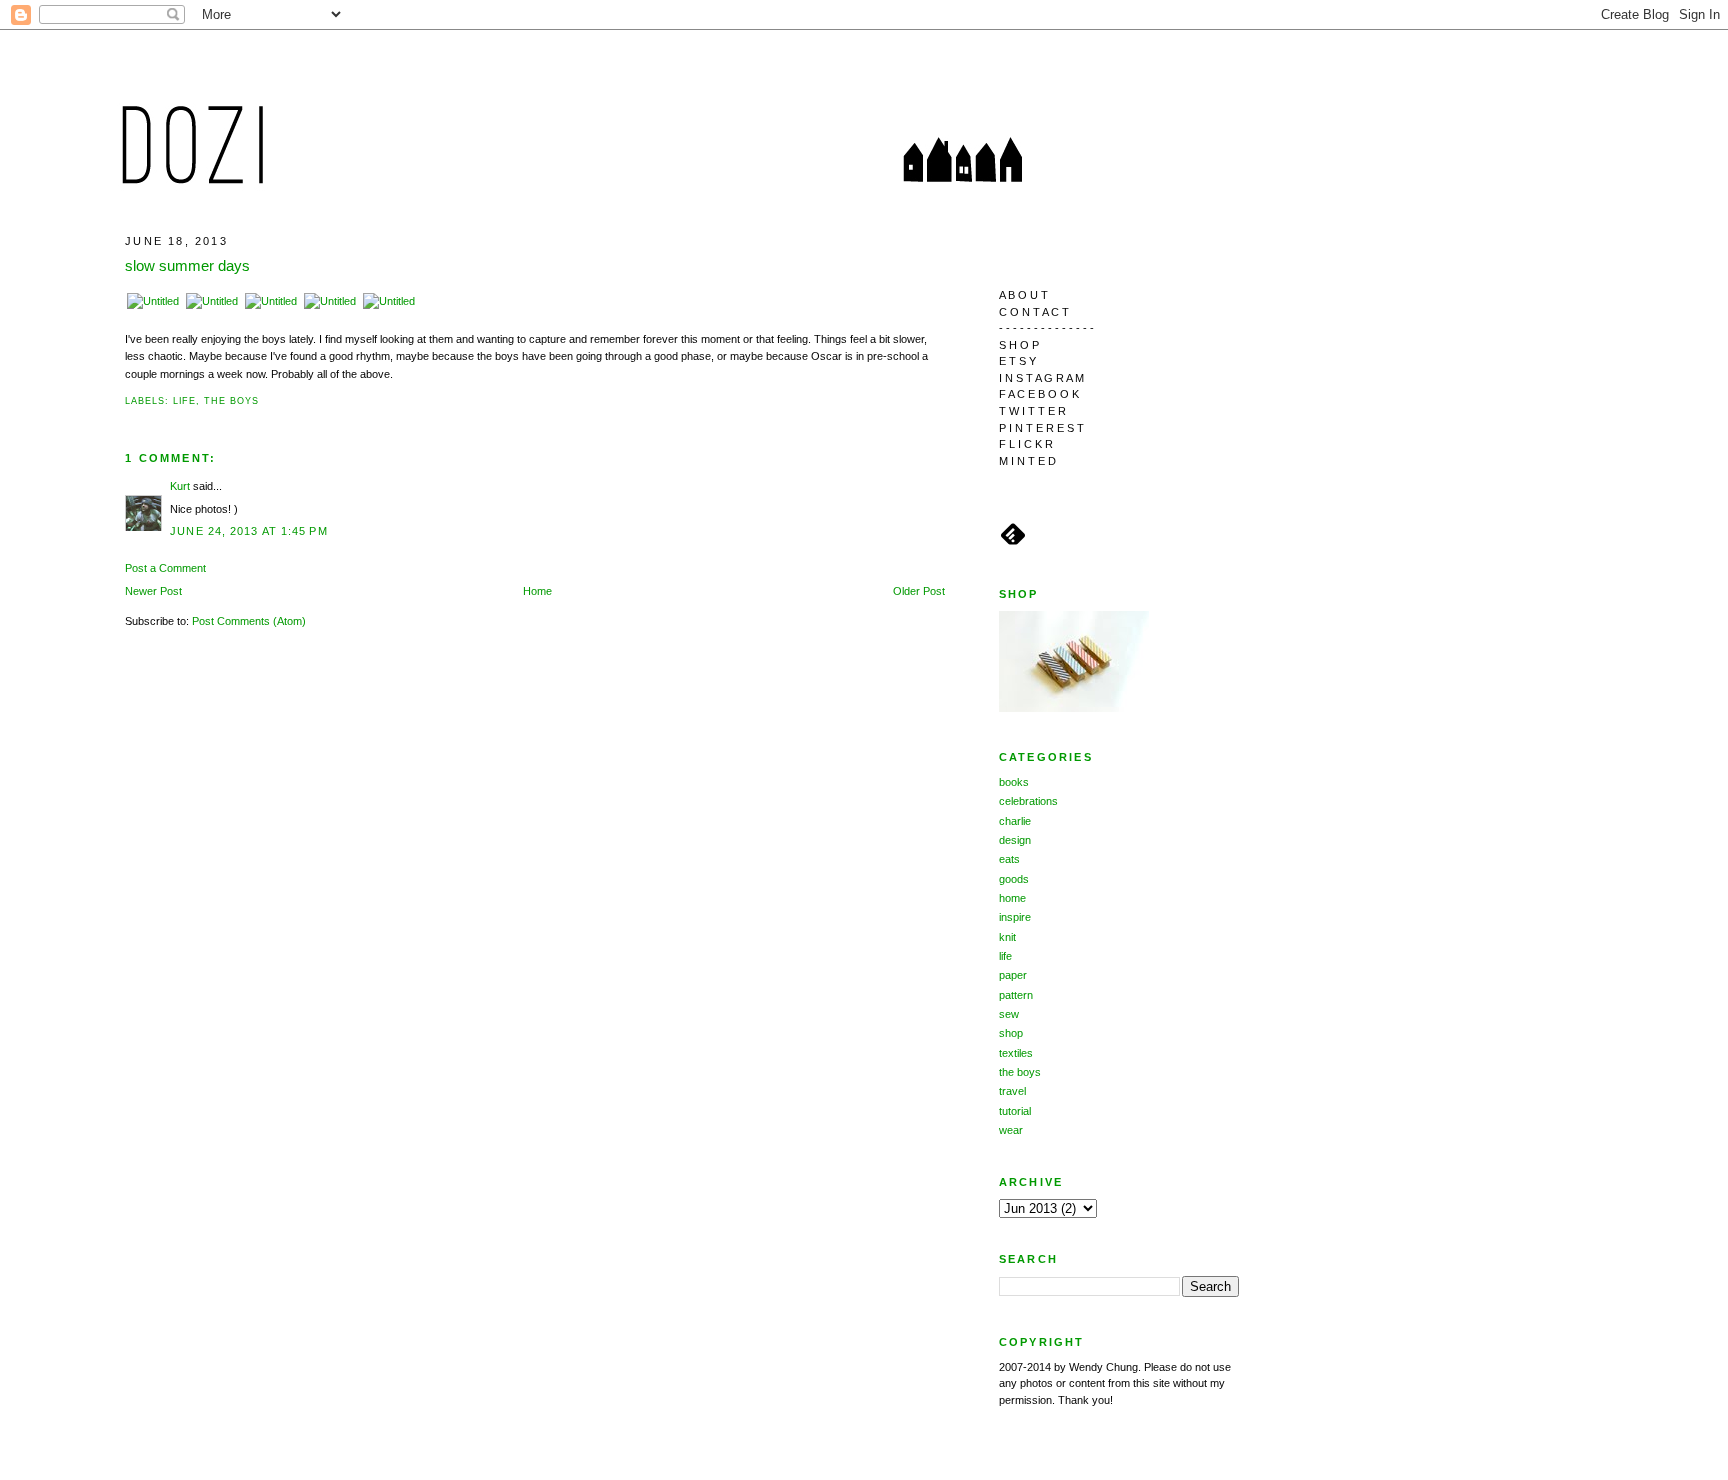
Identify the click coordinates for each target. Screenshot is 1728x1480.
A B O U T (1023, 295)
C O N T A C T (1034, 312)
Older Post (919, 591)
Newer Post (153, 591)
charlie (1015, 821)
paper (1013, 975)
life (185, 401)
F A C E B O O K (1039, 394)
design (1015, 840)
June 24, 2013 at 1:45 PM (249, 531)
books (1014, 782)
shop (1011, 1033)
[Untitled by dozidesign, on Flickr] (153, 301)
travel (1012, 1091)
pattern (1016, 995)
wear (1011, 1130)
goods (1014, 879)
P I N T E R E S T (1041, 428)
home (1012, 898)
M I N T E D (1027, 461)
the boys (231, 401)
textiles (1016, 1053)
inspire (1015, 917)
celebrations (1028, 801)
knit (1007, 937)
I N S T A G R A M (1041, 378)
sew (1009, 1014)
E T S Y (1017, 361)
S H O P (1019, 345)
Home (537, 591)
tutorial (1015, 1111)
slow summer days (187, 265)
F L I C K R (1026, 444)
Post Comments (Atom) (249, 621)
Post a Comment (165, 568)
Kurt (180, 486)
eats (1009, 859)
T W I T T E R (1032, 411)
